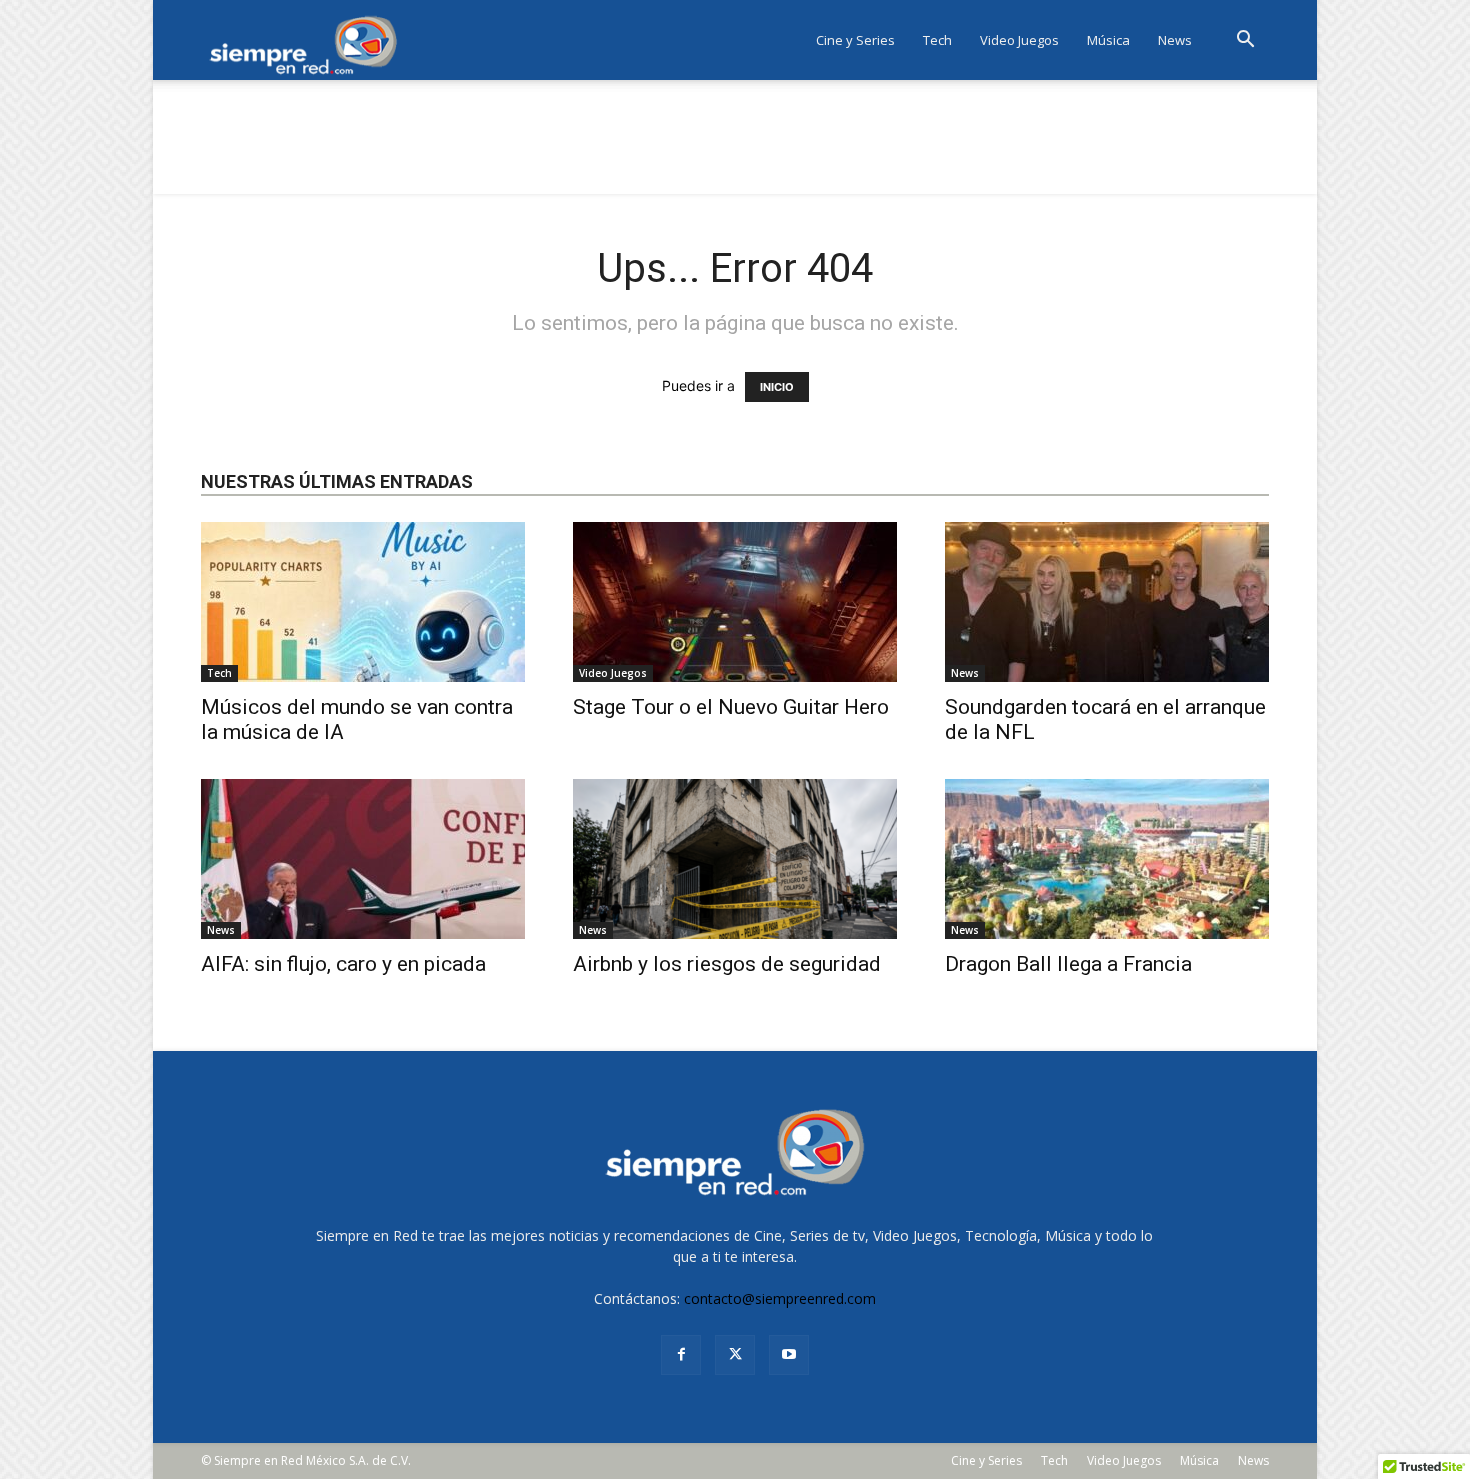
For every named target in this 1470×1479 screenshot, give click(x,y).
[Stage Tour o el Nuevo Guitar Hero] (735, 602)
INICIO (777, 387)
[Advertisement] (735, 149)
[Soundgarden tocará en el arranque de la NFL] (1107, 602)
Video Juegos (1019, 40)
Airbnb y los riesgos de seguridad (727, 964)
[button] (1245, 41)
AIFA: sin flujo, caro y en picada (343, 964)
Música (1108, 40)
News (1175, 40)
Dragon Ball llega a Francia (1068, 964)
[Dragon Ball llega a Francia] (1107, 859)
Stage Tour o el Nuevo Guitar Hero (731, 707)
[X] (735, 1355)
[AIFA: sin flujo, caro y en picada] (363, 859)
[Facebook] (681, 1355)
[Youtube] (789, 1355)
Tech (937, 40)
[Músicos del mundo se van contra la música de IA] (363, 602)
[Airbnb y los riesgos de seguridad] (735, 859)
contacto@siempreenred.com (780, 1298)
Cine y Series (855, 40)
